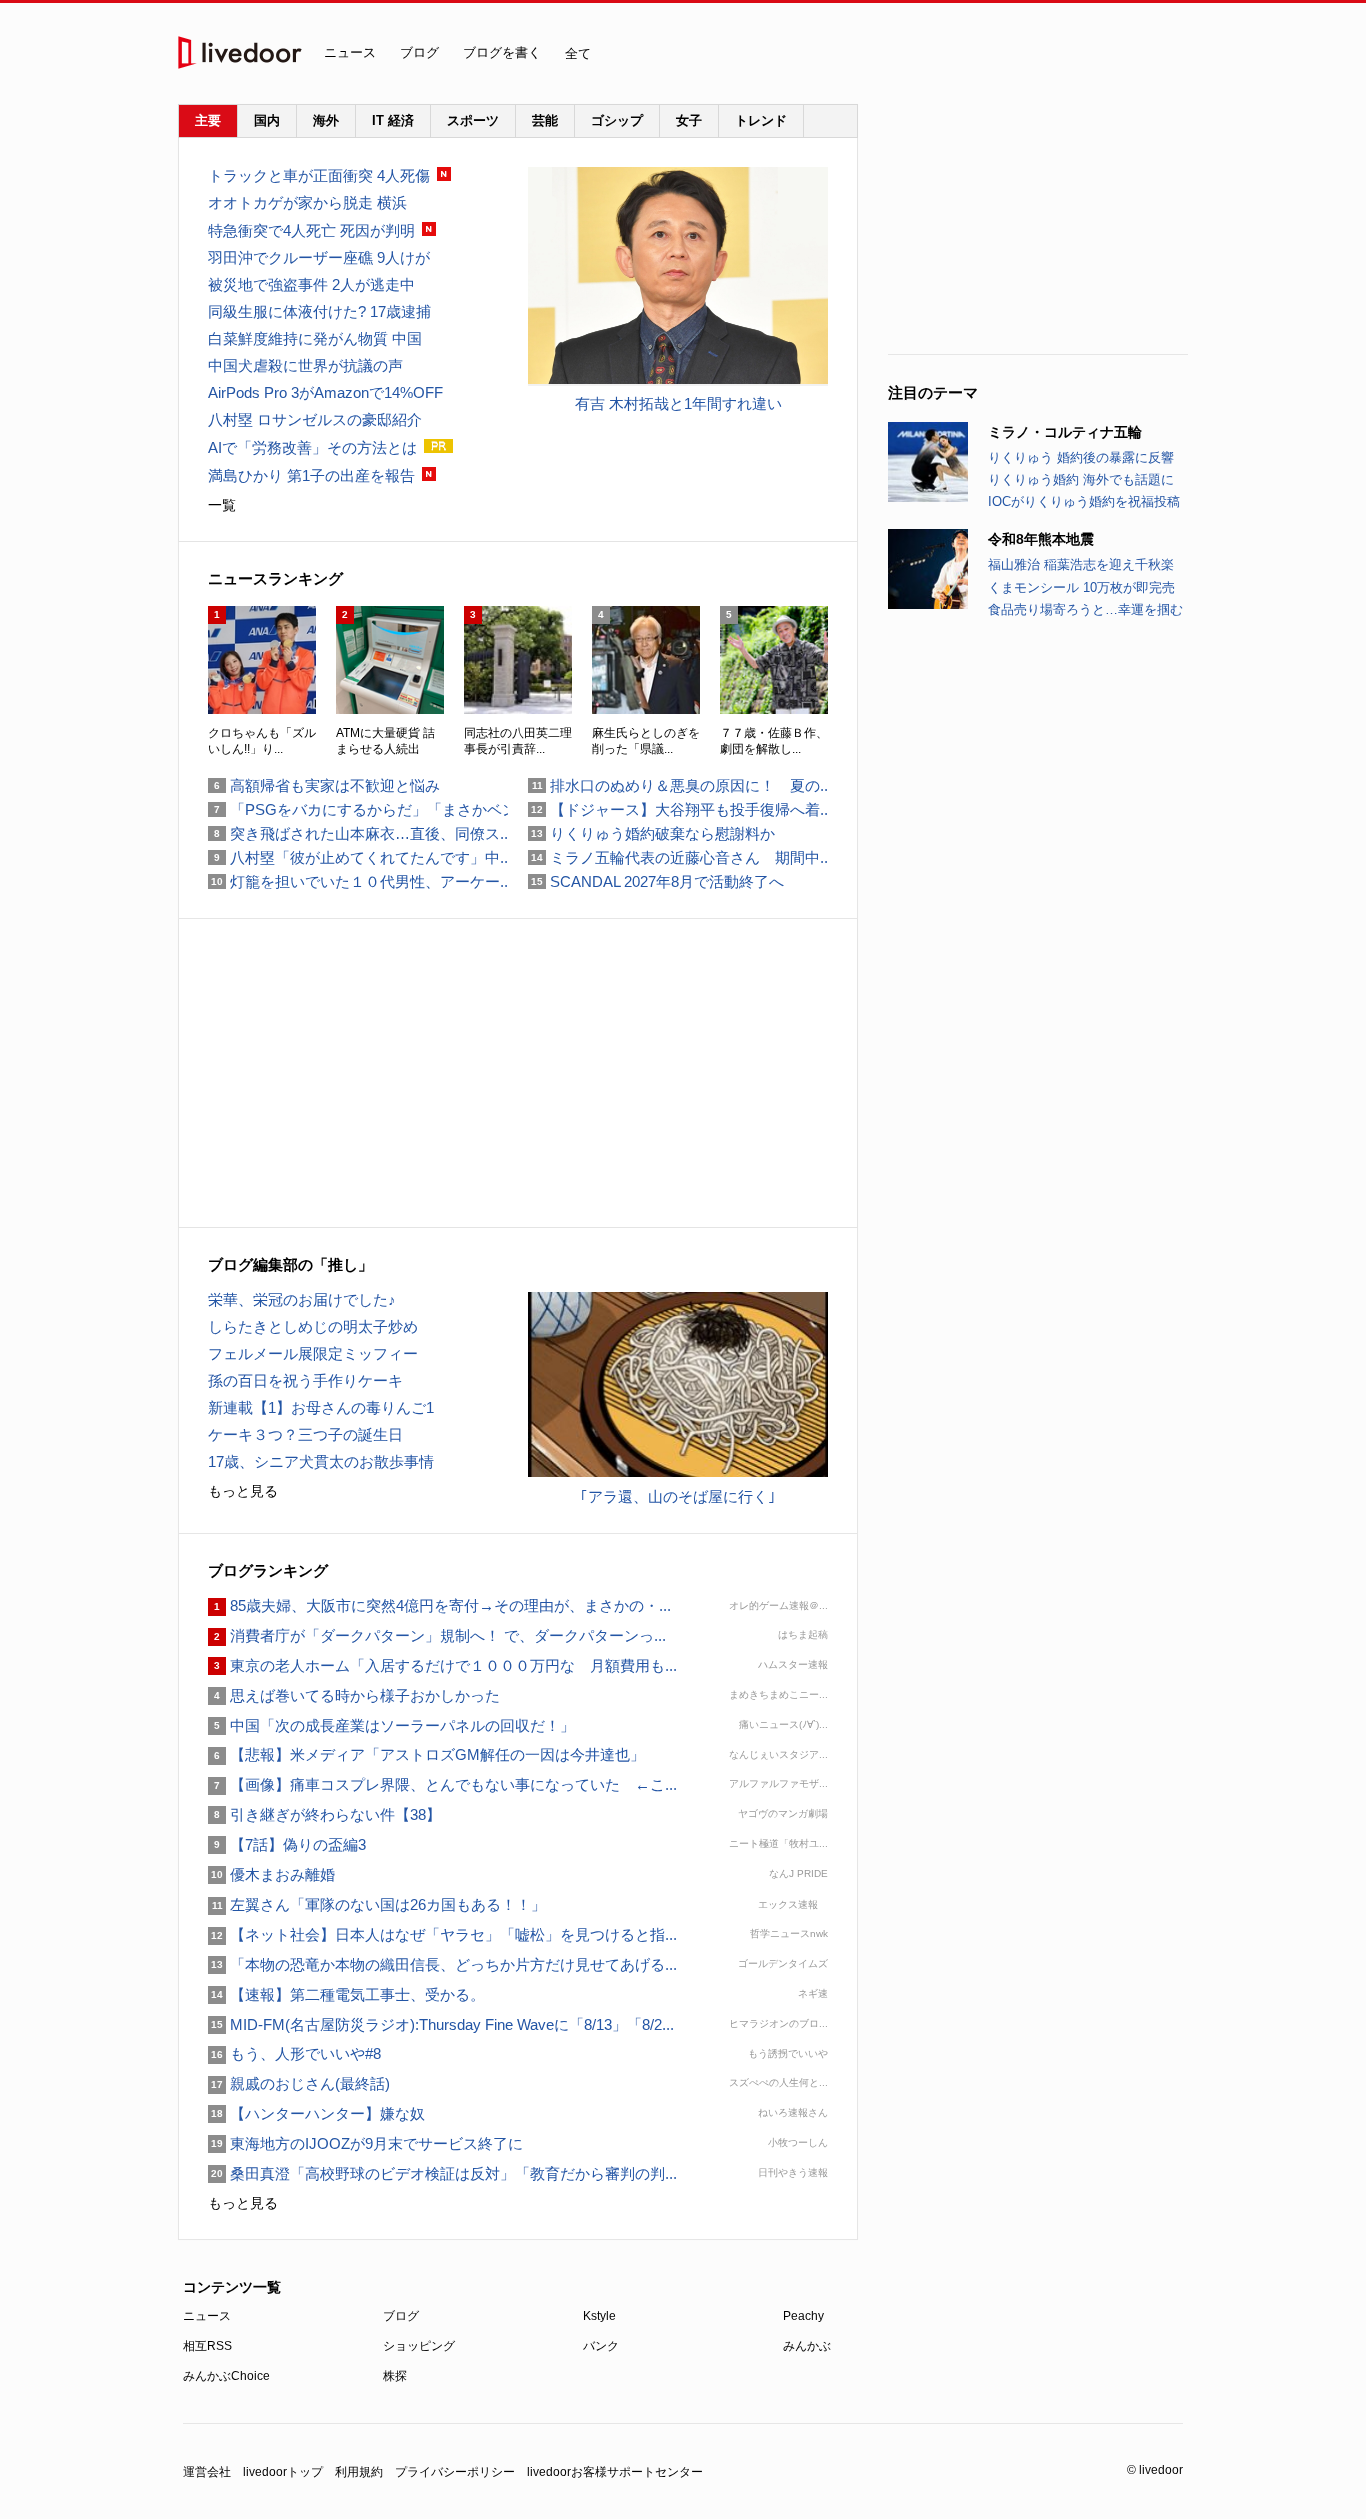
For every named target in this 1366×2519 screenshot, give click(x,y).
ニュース (350, 52)
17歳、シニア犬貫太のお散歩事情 (321, 1461)
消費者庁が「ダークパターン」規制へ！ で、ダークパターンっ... (437, 1635)
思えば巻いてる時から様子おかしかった (354, 1695)
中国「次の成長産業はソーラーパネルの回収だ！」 (391, 1725)
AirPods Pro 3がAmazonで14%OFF (325, 392)
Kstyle (599, 2316)
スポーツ (473, 120)
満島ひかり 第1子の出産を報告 (311, 475)
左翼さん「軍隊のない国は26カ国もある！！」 (384, 1904)
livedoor (240, 52)
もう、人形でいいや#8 (294, 2053)
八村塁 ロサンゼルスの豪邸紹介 (315, 419)
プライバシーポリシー (455, 2472)
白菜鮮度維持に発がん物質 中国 (315, 338)
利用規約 (359, 2472)
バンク (601, 2346)
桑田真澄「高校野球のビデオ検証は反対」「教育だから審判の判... (442, 2173)
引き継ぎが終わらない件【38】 (324, 1814)
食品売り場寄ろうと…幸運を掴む (1085, 609)
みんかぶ (807, 2346)
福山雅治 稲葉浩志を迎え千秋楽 (1081, 564)
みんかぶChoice (226, 2376)
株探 (395, 2376)
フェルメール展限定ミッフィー (313, 1353)
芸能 (545, 120)
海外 (326, 120)
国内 (267, 120)
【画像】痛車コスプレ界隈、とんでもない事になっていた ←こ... (442, 1784)
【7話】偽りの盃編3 (287, 1844)
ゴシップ (617, 120)
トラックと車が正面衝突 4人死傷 (319, 175)
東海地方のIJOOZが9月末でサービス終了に (365, 2143)
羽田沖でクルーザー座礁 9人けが (319, 257)
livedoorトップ (283, 2472)
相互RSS (207, 2346)
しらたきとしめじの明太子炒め (313, 1326)
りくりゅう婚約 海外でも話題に (1081, 479)
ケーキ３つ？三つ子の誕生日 (305, 1434)
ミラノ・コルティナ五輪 (1065, 432)
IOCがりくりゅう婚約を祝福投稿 (1084, 501)
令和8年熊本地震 (1041, 539)
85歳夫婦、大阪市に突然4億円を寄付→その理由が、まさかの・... (439, 1605)
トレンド (761, 120)
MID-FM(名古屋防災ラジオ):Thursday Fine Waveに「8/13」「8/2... (441, 2024)
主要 (208, 120)
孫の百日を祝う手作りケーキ (305, 1380)
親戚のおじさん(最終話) (299, 2083)
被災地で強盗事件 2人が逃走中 (311, 284)
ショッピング (419, 2346)
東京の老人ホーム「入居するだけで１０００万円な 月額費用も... (442, 1665)
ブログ (419, 52)
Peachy (803, 2316)
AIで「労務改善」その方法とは (312, 447)
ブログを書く (502, 52)
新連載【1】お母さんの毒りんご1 (321, 1407)
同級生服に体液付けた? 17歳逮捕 (319, 311)
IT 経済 (393, 120)
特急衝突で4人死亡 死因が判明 (311, 230)
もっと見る (243, 1491)
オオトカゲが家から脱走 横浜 (307, 202)
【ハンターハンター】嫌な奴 (316, 2113)
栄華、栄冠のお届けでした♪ (302, 1299)
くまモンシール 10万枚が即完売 (1081, 587)
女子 (689, 120)
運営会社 (207, 2472)
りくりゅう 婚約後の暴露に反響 (1081, 457)
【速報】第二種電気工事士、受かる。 (346, 1994)
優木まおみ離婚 (271, 1874)
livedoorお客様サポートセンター (615, 2472)
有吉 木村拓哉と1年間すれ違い (678, 403)
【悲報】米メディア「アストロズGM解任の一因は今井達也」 (426, 1754)
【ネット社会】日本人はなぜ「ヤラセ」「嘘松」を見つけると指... (442, 1934)
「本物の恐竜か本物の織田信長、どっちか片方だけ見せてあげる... (442, 1964)
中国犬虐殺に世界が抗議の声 (305, 365)
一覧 (222, 505)
